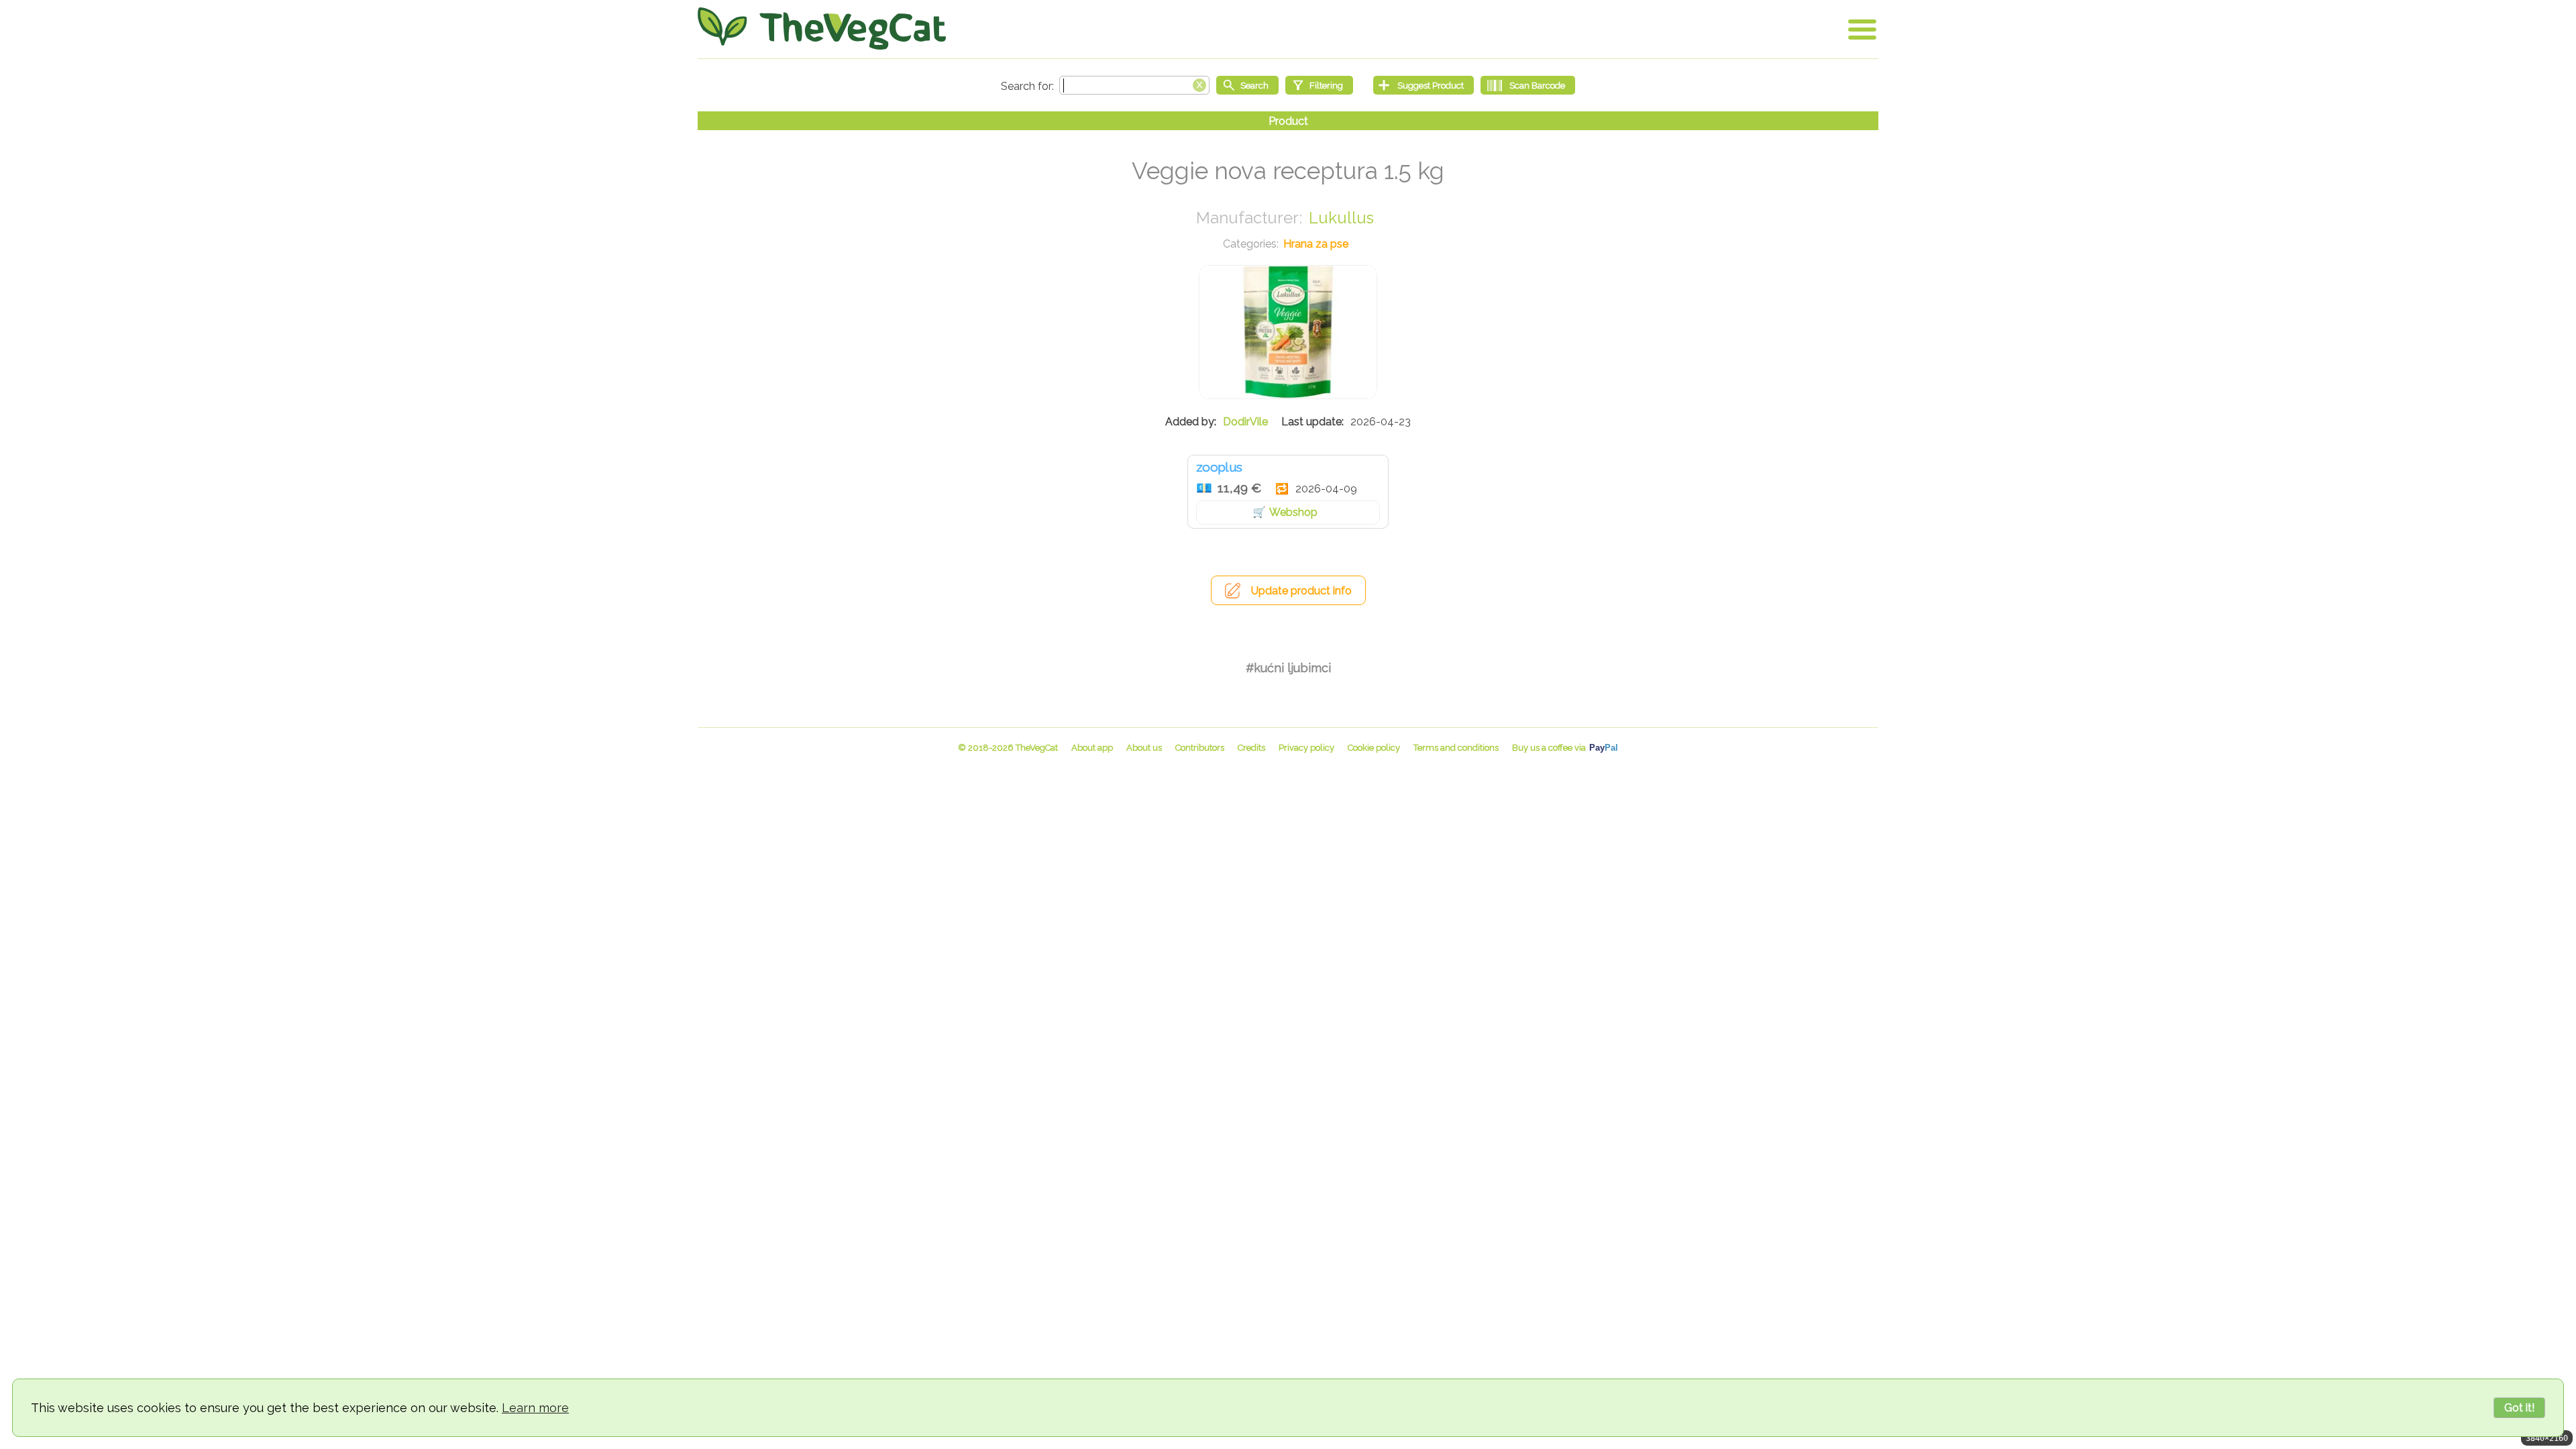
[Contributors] (1200, 748)
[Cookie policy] (1374, 748)
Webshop (1293, 512)
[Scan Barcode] (1528, 85)
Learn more (535, 1408)
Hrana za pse (1316, 244)
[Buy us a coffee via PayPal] (1565, 748)
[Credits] (1251, 748)
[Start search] (1247, 85)
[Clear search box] (1199, 84)
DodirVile (1245, 422)
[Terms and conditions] (1456, 748)
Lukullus (1341, 218)
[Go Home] (822, 29)
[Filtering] (1319, 85)
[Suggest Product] (1424, 85)
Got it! (2519, 1408)
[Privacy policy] (1306, 748)
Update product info (1301, 591)
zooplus (1219, 467)
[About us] (1144, 748)
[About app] (1092, 748)
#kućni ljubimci (1288, 668)
